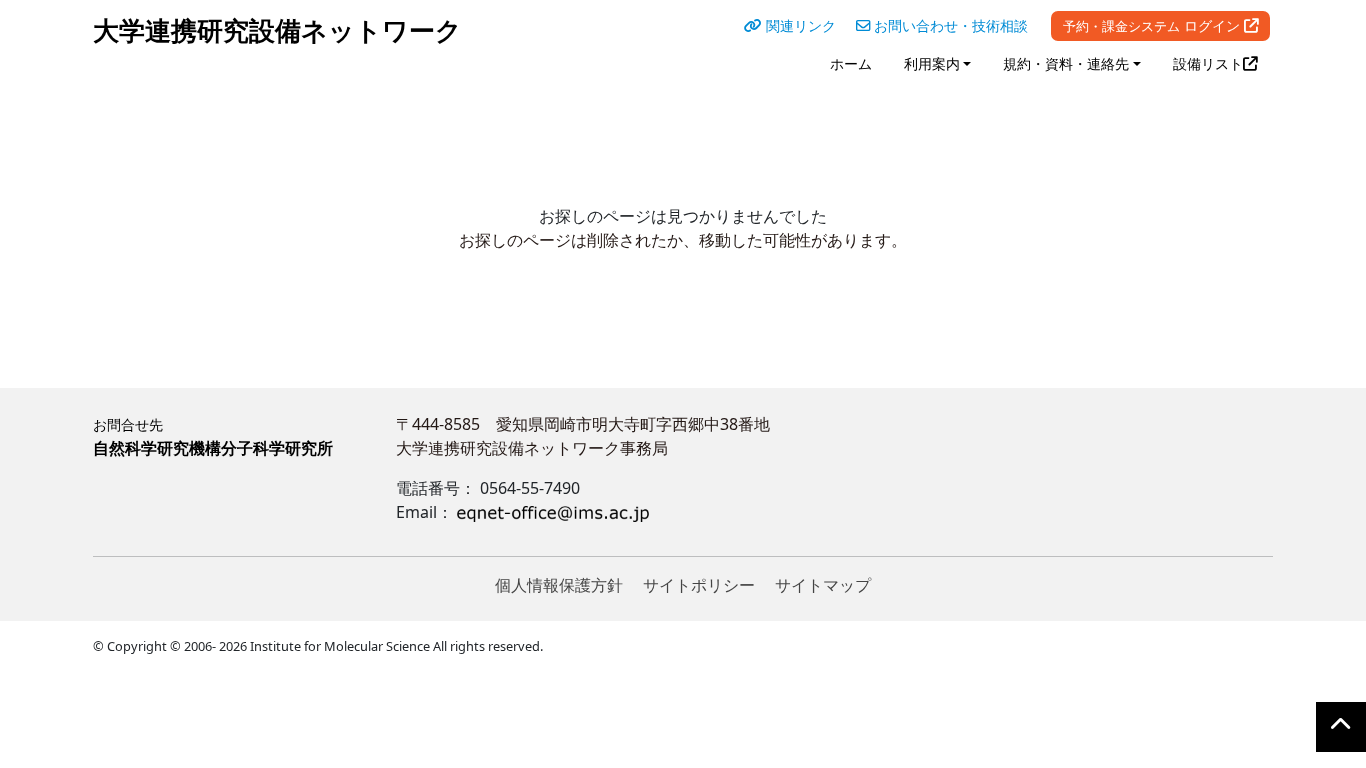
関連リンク (799, 25)
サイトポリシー (699, 585)
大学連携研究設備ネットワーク (277, 31)
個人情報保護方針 (559, 585)
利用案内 (932, 63)
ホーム (851, 63)
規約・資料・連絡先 (1066, 63)
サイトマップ (823, 585)
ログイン (1153, 25)
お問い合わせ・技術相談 (949, 25)
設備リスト (1208, 63)
